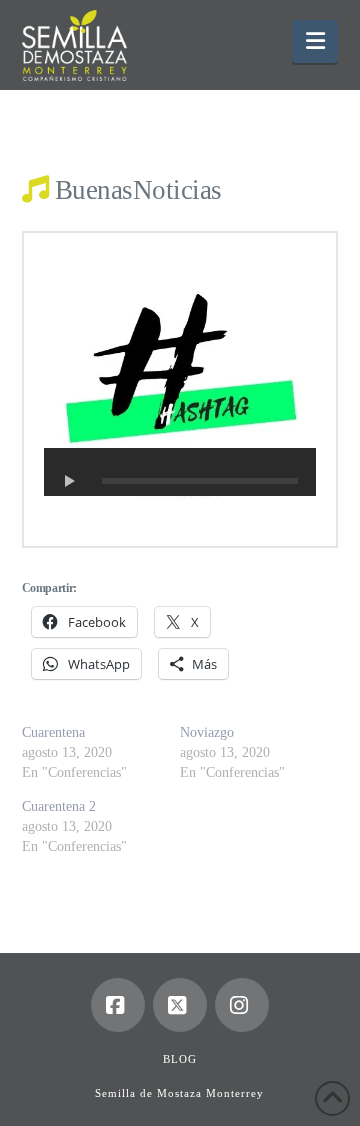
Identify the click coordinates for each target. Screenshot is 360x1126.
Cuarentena (53, 732)
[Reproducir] (70, 481)
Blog (180, 1059)
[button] (315, 41)
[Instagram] (242, 1005)
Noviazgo (207, 732)
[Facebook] (118, 1005)
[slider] (200, 481)
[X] (180, 1005)
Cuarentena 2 (59, 806)
